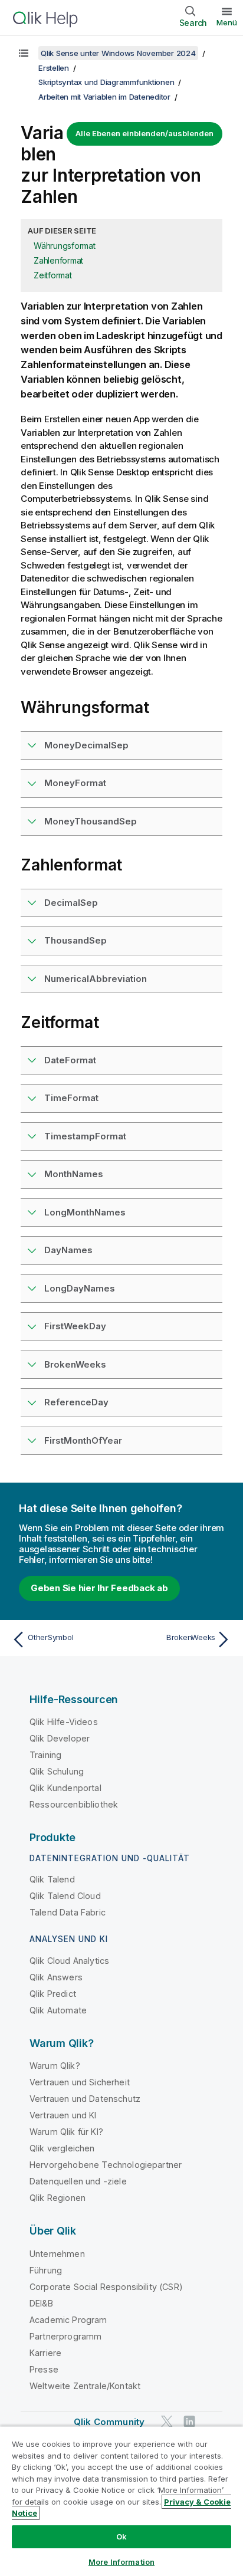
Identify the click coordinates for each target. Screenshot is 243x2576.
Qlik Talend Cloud (65, 1896)
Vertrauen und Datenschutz (85, 2099)
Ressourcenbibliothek (74, 1804)
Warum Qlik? (55, 2066)
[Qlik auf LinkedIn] (189, 2421)
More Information (121, 2562)
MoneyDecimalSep (86, 745)
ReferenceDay (76, 1402)
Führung (46, 2270)
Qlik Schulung (57, 1771)
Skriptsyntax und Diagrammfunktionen (106, 82)
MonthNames (74, 1174)
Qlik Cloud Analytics (69, 1961)
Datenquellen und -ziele (78, 2181)
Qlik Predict (53, 1994)
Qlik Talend (52, 1879)
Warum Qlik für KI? (66, 2132)
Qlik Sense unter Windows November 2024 (118, 53)
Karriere (45, 2353)
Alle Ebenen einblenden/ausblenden (145, 133)
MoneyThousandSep (91, 821)
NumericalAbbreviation (96, 979)
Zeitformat (53, 275)
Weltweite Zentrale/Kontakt (85, 2386)
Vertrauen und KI (63, 2115)
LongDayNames (80, 1288)
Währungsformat (65, 246)
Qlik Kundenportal (65, 1788)
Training (45, 1755)
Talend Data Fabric (68, 1912)
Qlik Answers (56, 1977)
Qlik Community (109, 2422)
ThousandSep (75, 940)
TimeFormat (71, 1098)
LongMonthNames (85, 1212)
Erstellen (54, 68)
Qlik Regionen (58, 2198)
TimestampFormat (85, 1136)
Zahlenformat (58, 260)
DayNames (68, 1250)
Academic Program (68, 2320)
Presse (44, 2369)
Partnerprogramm (65, 2336)
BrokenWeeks (75, 1364)
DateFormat (70, 1060)
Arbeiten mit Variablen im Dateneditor (104, 97)
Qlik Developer (60, 1738)
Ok (121, 2536)
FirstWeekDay (75, 1326)
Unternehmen (57, 2254)
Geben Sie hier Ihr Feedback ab (99, 1588)
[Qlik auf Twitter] (167, 2421)
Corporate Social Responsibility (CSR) (106, 2287)
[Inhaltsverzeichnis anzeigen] (24, 53)
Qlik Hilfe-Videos (64, 1722)
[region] (121, 2501)
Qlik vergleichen (62, 2148)
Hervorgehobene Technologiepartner (106, 2165)
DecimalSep (71, 903)
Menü (227, 22)
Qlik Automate (58, 2010)
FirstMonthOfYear (83, 1440)
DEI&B (41, 2303)
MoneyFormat (75, 783)
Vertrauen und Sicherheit (80, 2082)
